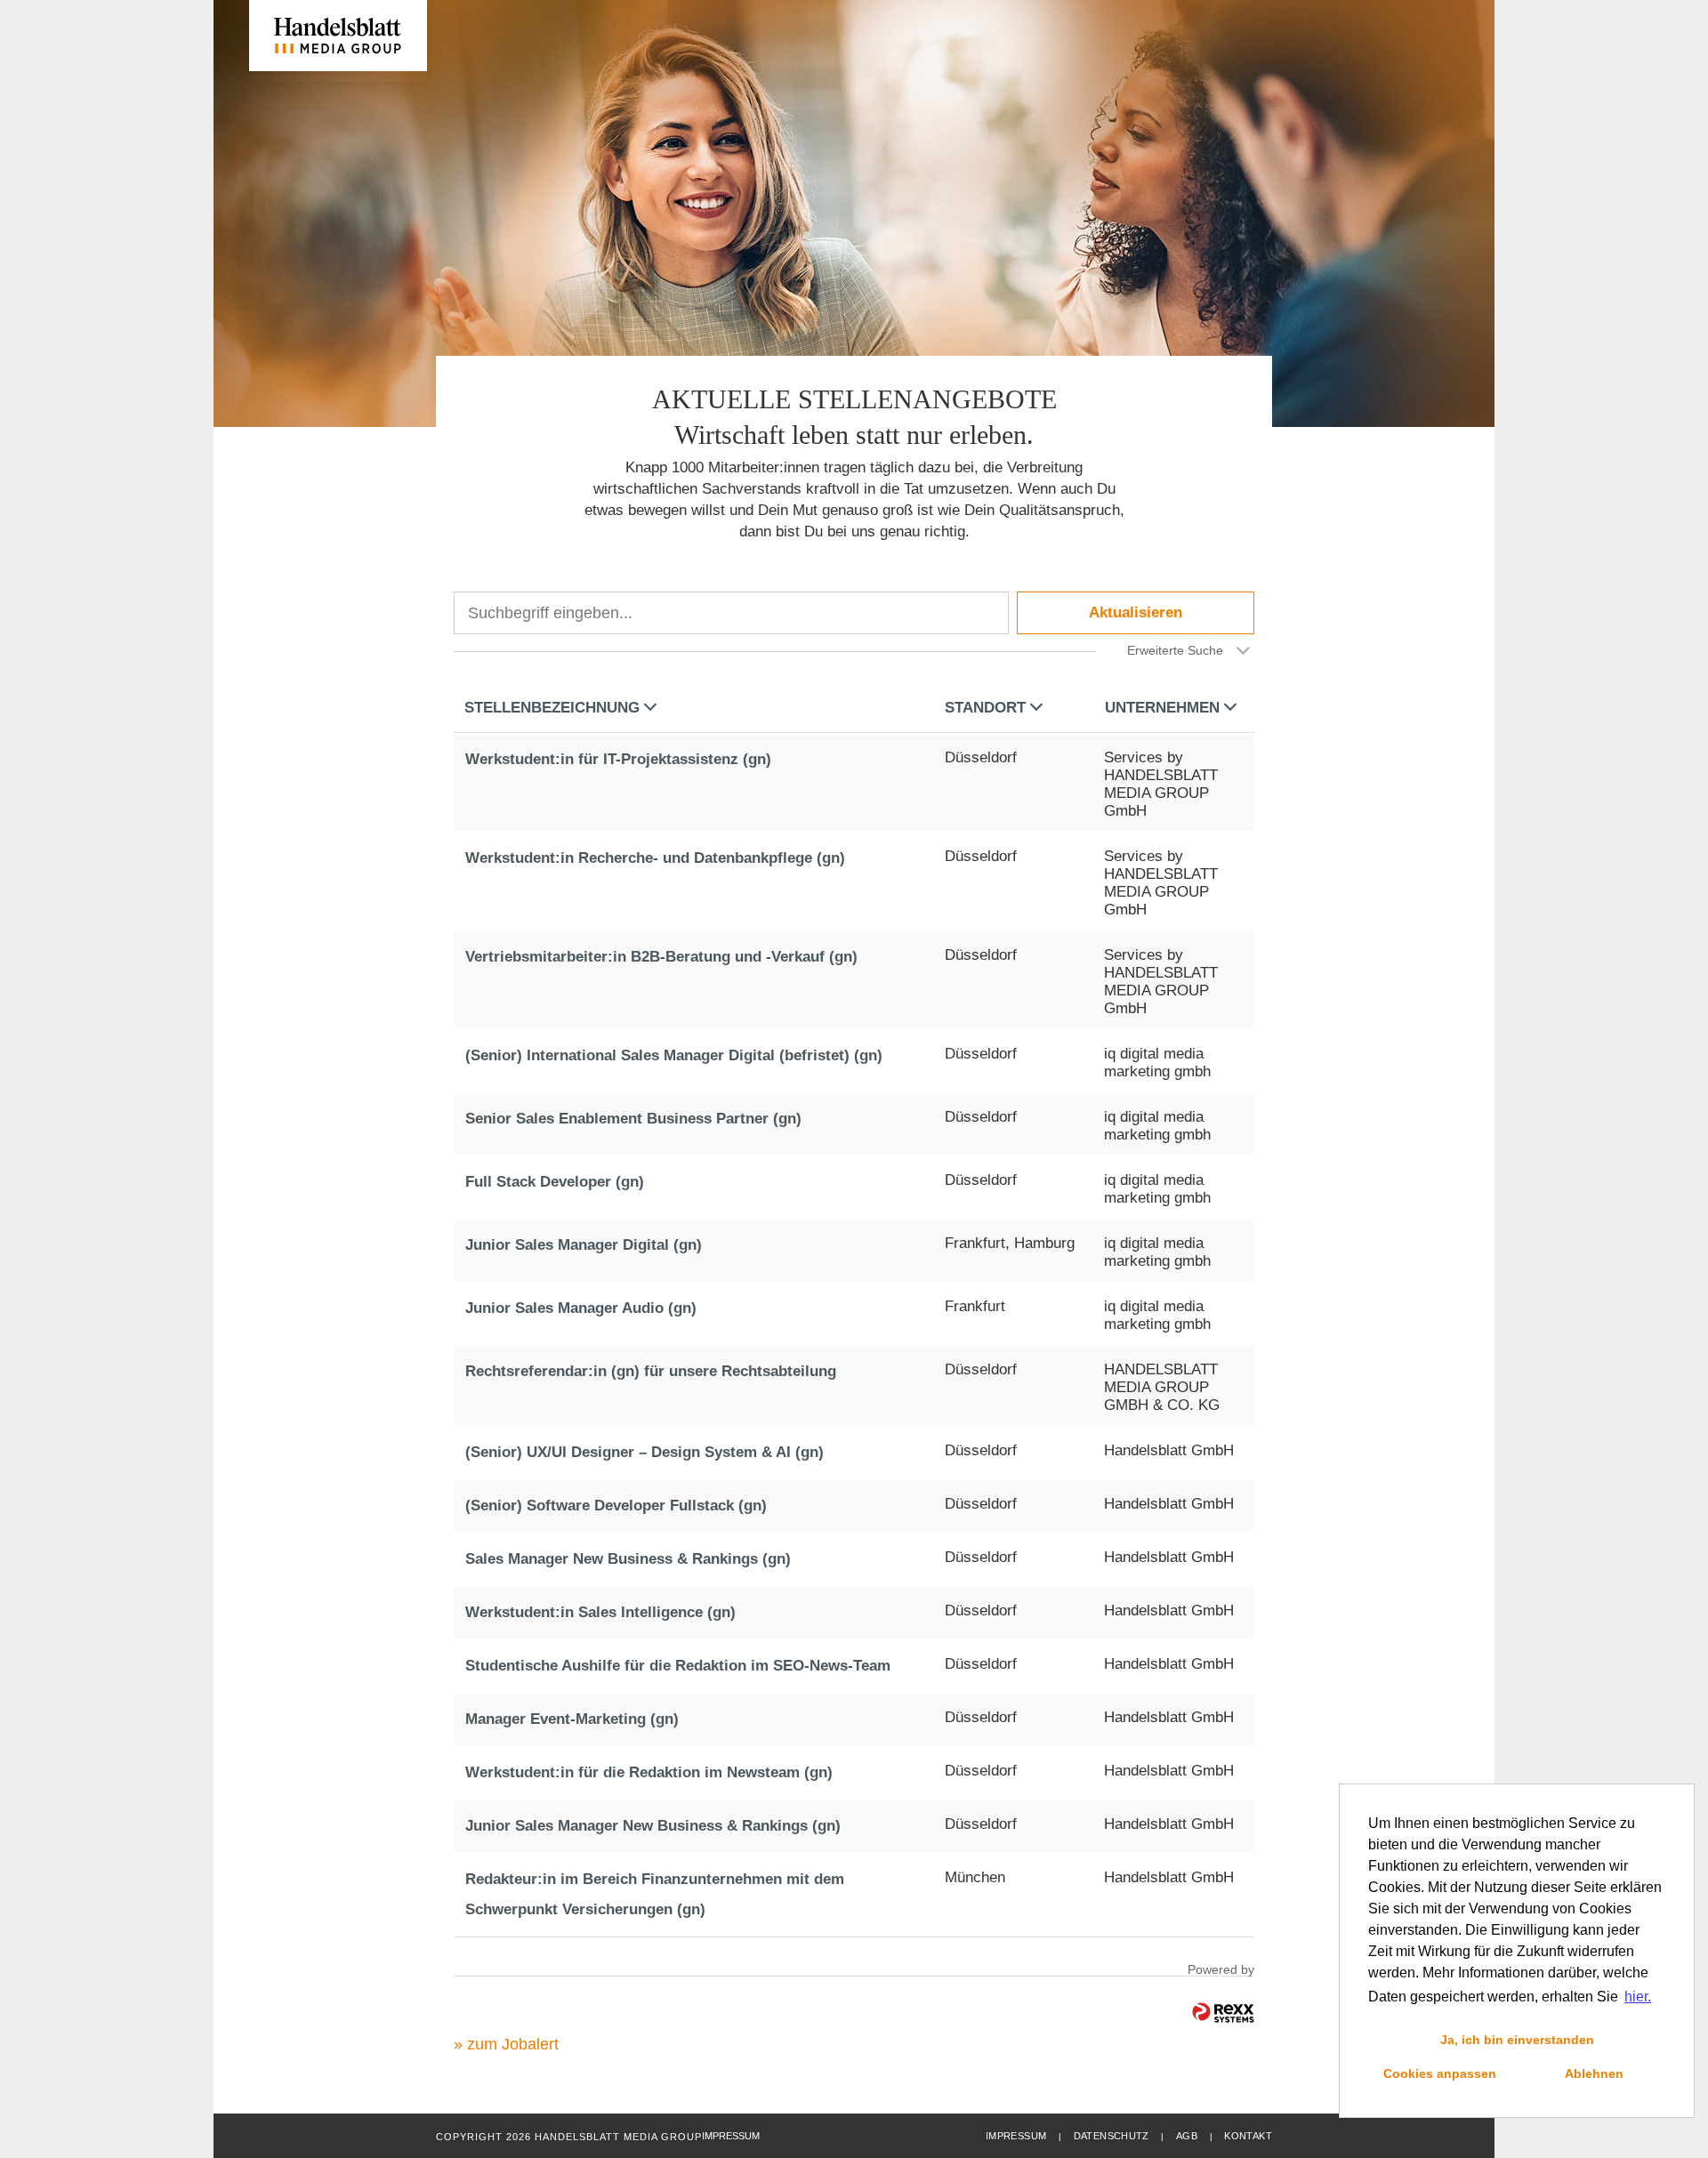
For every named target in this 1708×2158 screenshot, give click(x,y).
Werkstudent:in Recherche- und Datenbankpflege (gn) (655, 858)
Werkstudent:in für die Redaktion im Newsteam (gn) (649, 1772)
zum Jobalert (513, 2044)
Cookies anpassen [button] (1440, 2073)
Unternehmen (1162, 708)
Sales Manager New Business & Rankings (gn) (628, 1559)
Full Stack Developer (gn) (555, 1182)
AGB (1187, 2136)
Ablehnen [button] (1594, 2073)
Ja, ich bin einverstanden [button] (1517, 2040)
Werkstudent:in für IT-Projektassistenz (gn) (618, 759)
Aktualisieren (1136, 612)
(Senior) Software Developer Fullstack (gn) (616, 1506)
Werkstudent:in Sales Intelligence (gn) (600, 1612)
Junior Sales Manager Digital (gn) (584, 1245)
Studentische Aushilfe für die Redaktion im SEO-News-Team (678, 1666)
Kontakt (1248, 2136)
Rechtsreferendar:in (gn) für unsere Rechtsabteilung (651, 1371)
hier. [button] (1638, 1997)
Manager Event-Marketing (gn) (572, 1719)
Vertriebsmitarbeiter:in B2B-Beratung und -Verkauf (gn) (661, 957)
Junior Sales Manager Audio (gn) (581, 1308)
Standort (985, 708)
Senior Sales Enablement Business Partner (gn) (633, 1119)
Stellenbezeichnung (552, 708)
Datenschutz (1112, 2136)
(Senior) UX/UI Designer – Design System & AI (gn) (645, 1452)
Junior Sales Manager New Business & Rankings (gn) (653, 1826)
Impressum (1016, 2136)
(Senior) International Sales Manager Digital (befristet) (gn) (674, 1055)
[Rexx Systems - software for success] (1223, 2013)
